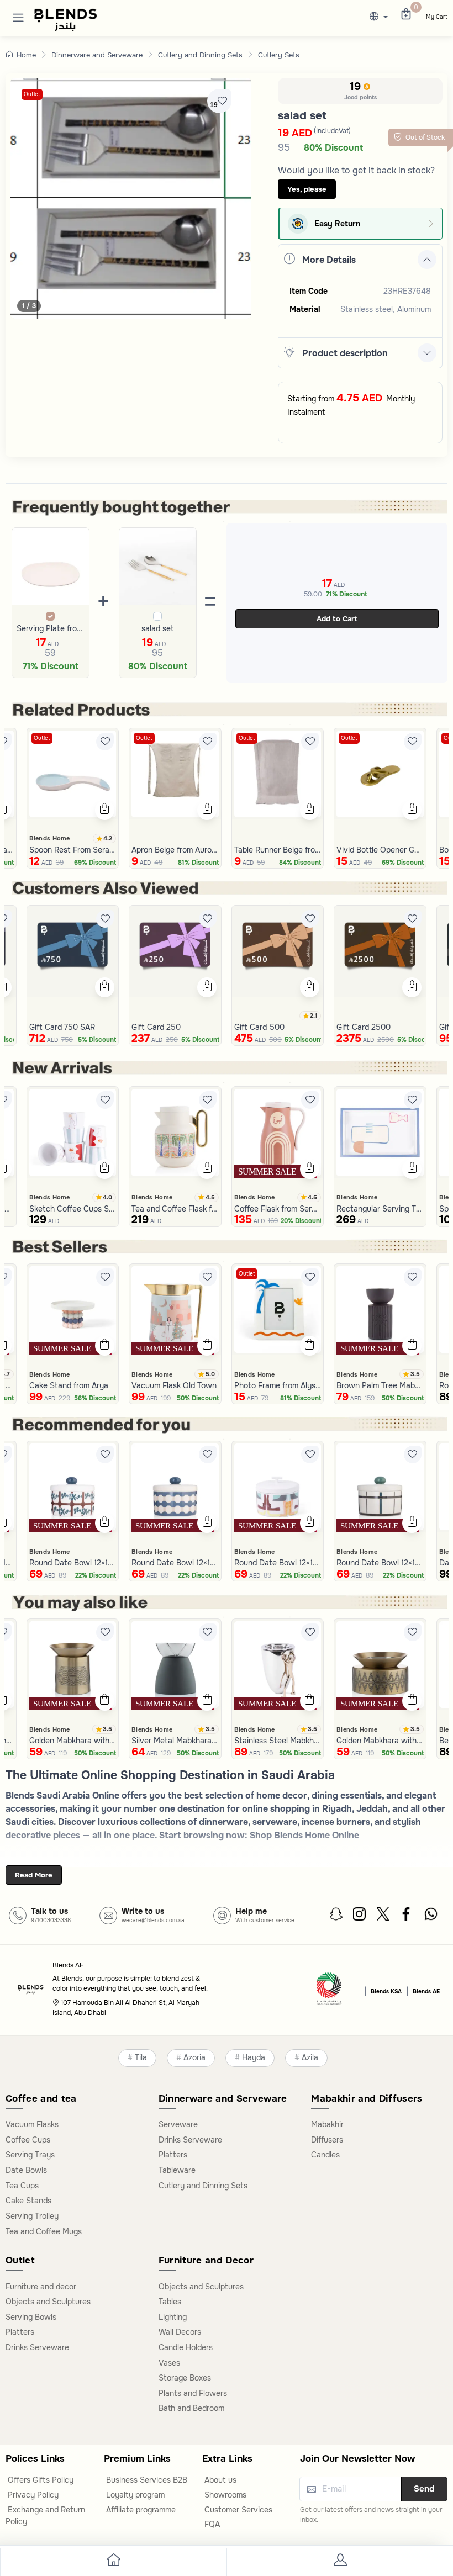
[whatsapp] (431, 1917)
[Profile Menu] (340, 2562)
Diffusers (327, 2140)
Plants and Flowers (193, 2393)
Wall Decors (180, 2332)
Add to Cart (337, 619)
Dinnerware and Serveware (97, 55)
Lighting (173, 2317)
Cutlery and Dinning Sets (200, 55)
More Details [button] (329, 260)
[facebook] (407, 1917)
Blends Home (50, 838)
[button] (18, 17)
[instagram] (360, 1917)
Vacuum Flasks (32, 2124)
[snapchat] (337, 1917)
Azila (310, 2058)
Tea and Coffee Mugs (44, 2231)
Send (424, 2489)
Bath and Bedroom (191, 2408)
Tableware (177, 2170)
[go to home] (113, 2562)
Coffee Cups (28, 2140)
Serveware (178, 2124)
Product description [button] (345, 353)
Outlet (32, 94)
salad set (157, 628)
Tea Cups (22, 2186)
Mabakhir (327, 2124)
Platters (173, 2155)
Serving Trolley (32, 2216)
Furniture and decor (41, 2287)
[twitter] (384, 1917)
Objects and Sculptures (48, 2302)
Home (26, 55)
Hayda (254, 2058)
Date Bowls (26, 2170)
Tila (141, 2058)
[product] (73, 774)
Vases (169, 2363)
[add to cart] (105, 810)
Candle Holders (186, 2347)
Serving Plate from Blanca (51, 628)
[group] (131, 198)
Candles (325, 2155)
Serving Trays (30, 2155)
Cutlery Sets (279, 55)
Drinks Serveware (190, 2140)
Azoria (194, 2058)
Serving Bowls (31, 2317)
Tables (170, 2302)
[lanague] (381, 17)
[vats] (329, 1990)
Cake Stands (28, 2201)
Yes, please (307, 189)
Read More (34, 1875)
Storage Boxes (185, 2378)
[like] (105, 742)
